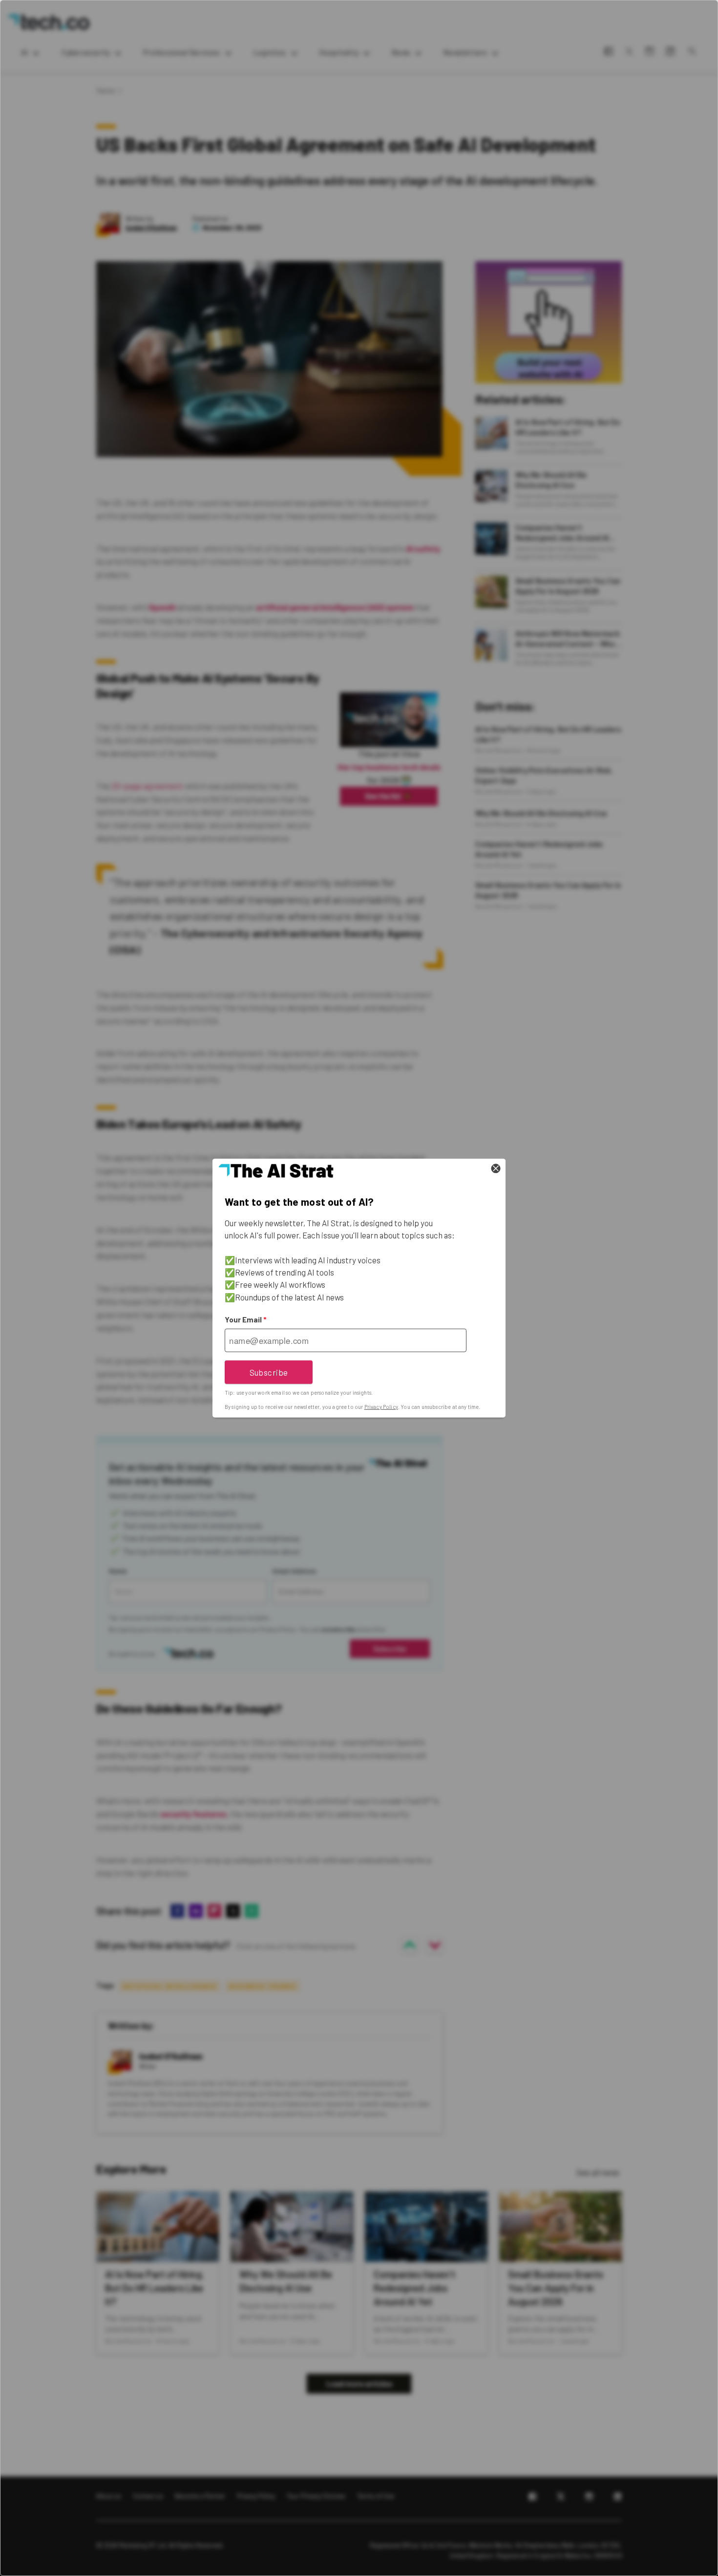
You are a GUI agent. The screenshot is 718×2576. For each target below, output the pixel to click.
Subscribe (269, 1372)
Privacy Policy (381, 1407)
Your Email (245, 1319)
